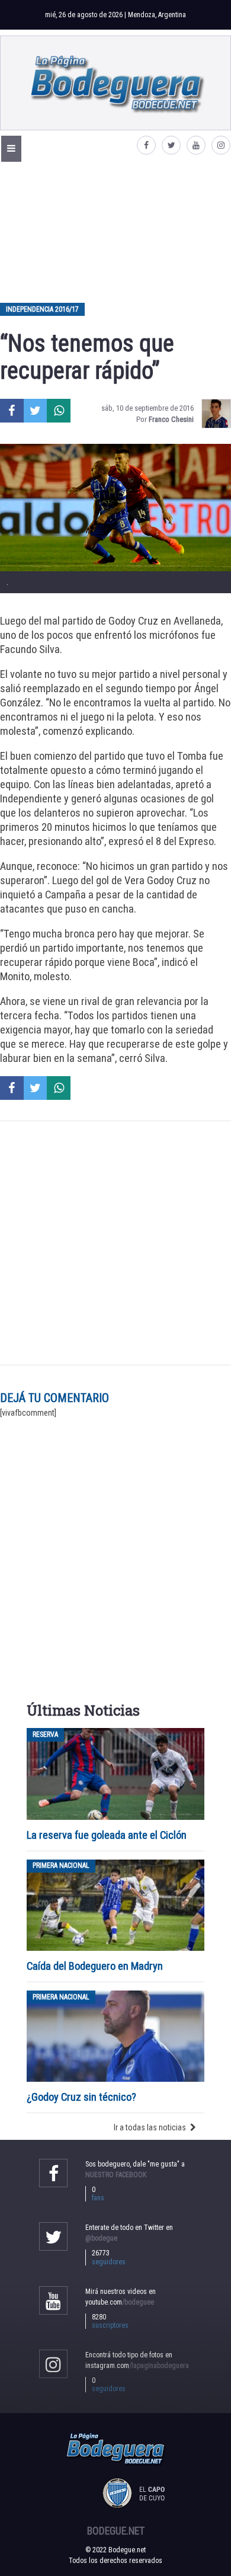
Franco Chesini (171, 419)
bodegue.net (116, 2531)
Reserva (45, 1735)
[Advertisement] (115, 232)
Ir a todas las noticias (150, 2127)
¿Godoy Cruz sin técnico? (83, 2097)
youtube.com (120, 2302)
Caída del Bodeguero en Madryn (95, 1966)
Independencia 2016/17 (42, 309)
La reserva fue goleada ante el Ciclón (107, 1835)
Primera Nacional (61, 1866)
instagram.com (137, 2366)
